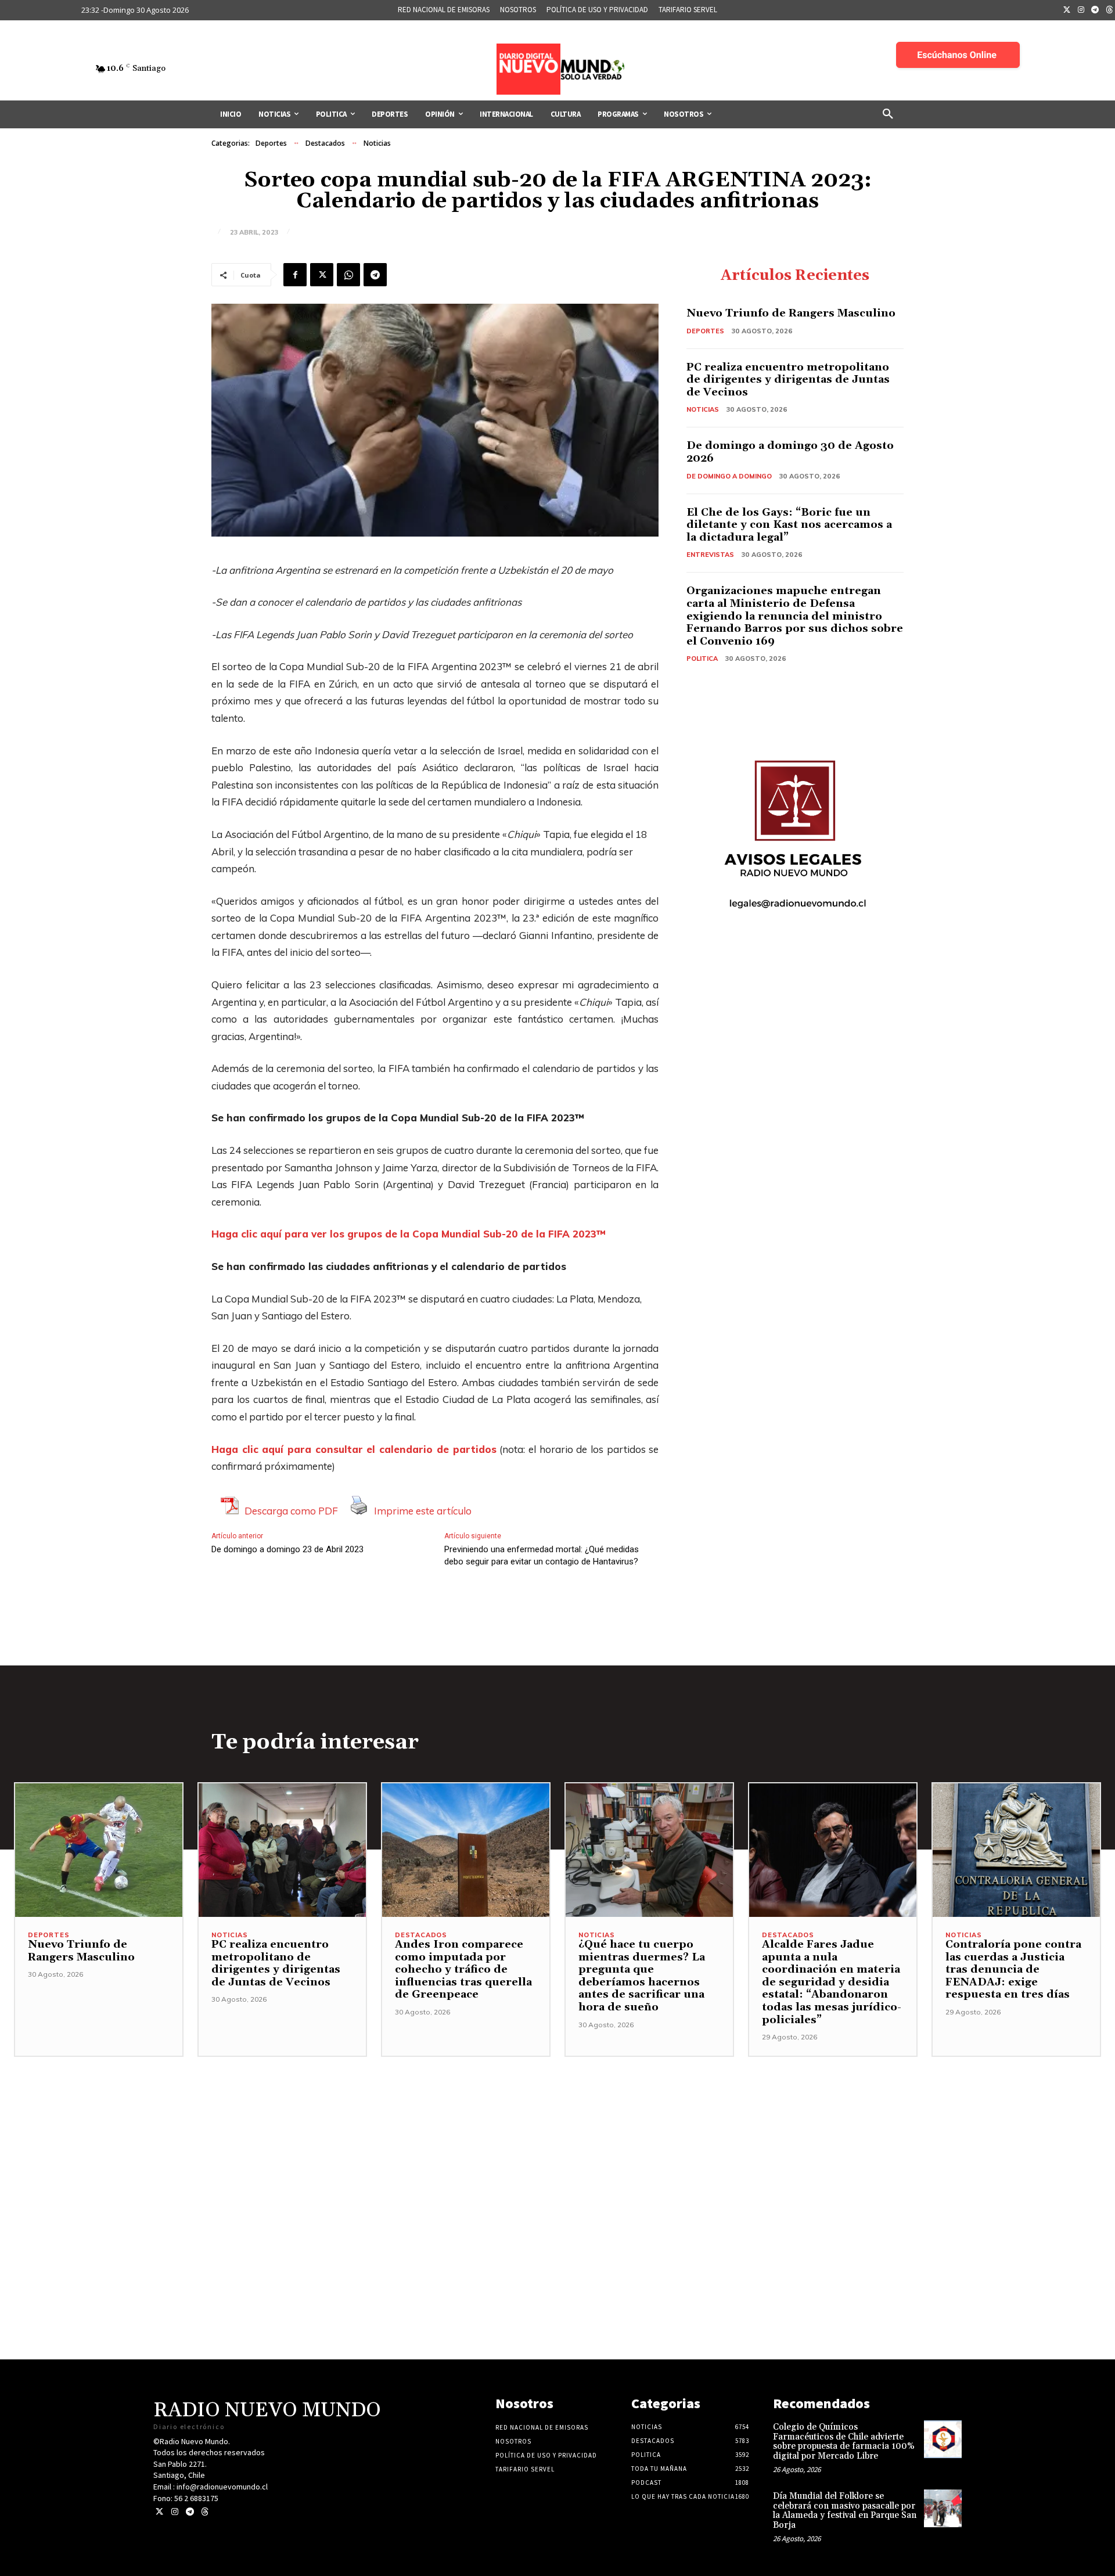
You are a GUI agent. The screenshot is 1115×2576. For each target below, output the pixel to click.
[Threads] (205, 2512)
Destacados (325, 143)
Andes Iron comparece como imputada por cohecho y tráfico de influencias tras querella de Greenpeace (463, 1969)
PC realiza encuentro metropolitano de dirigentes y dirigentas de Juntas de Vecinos (788, 380)
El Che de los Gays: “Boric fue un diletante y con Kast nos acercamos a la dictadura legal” (789, 525)
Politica (702, 659)
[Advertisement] (557, 2138)
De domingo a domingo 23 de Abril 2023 (287, 1549)
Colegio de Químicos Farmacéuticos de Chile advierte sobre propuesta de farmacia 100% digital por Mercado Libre (844, 2442)
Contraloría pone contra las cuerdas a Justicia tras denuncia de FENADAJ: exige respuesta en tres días (1013, 1969)
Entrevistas (710, 555)
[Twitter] (1067, 10)
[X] (322, 275)
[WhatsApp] (348, 275)
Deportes (271, 143)
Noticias (377, 143)
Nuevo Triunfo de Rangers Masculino (791, 313)
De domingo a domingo (729, 476)
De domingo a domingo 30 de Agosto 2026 (790, 452)
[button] (888, 114)
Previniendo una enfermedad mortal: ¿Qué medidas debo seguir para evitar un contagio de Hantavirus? (542, 1555)
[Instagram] (1081, 10)
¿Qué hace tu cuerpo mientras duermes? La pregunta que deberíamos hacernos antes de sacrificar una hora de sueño (642, 1976)
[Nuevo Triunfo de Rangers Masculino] (99, 1850)
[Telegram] (1095, 10)
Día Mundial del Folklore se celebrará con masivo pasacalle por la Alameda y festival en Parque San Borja (845, 2511)
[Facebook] (295, 275)
